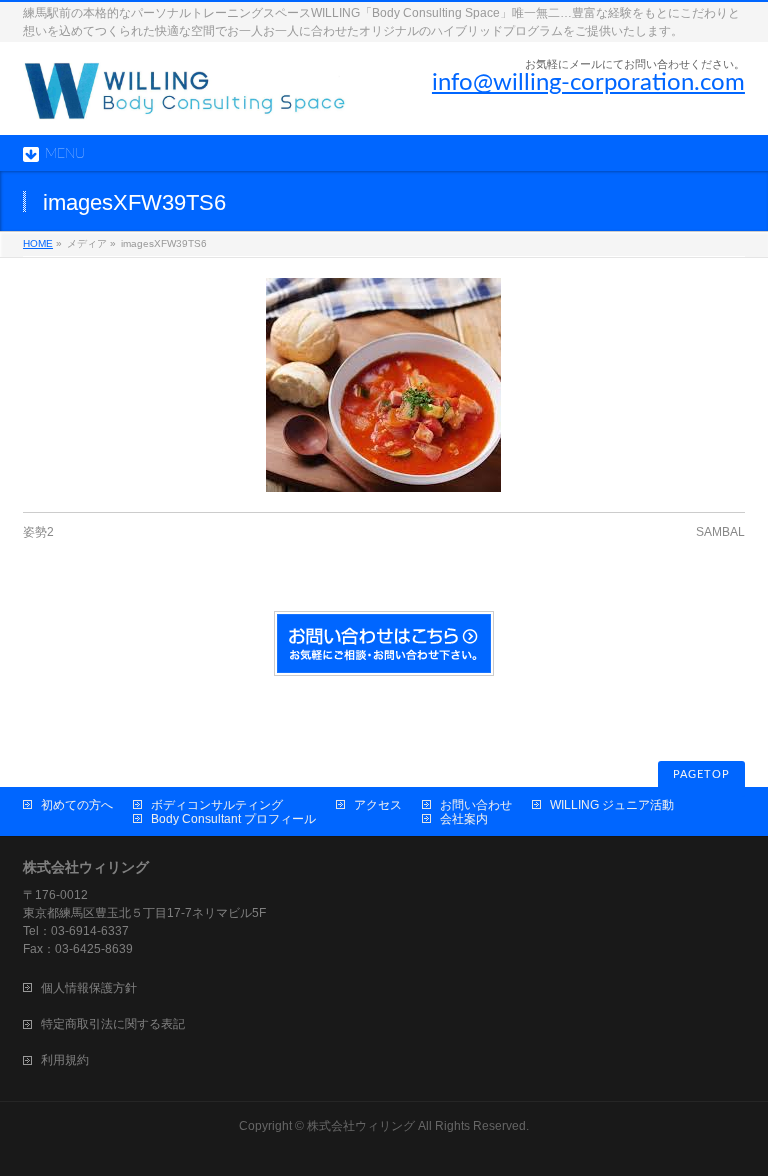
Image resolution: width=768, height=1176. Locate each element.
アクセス (378, 805)
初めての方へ (77, 805)
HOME (38, 243)
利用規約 (65, 1060)
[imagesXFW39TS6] (384, 385)
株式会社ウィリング (361, 1126)
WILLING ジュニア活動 (612, 805)
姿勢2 (38, 532)
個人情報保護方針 (89, 988)
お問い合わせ (476, 805)
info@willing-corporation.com (588, 83)
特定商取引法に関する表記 (113, 1024)
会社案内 (464, 819)
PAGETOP (701, 774)
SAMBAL (720, 532)
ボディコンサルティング (217, 805)
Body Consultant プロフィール (233, 819)
